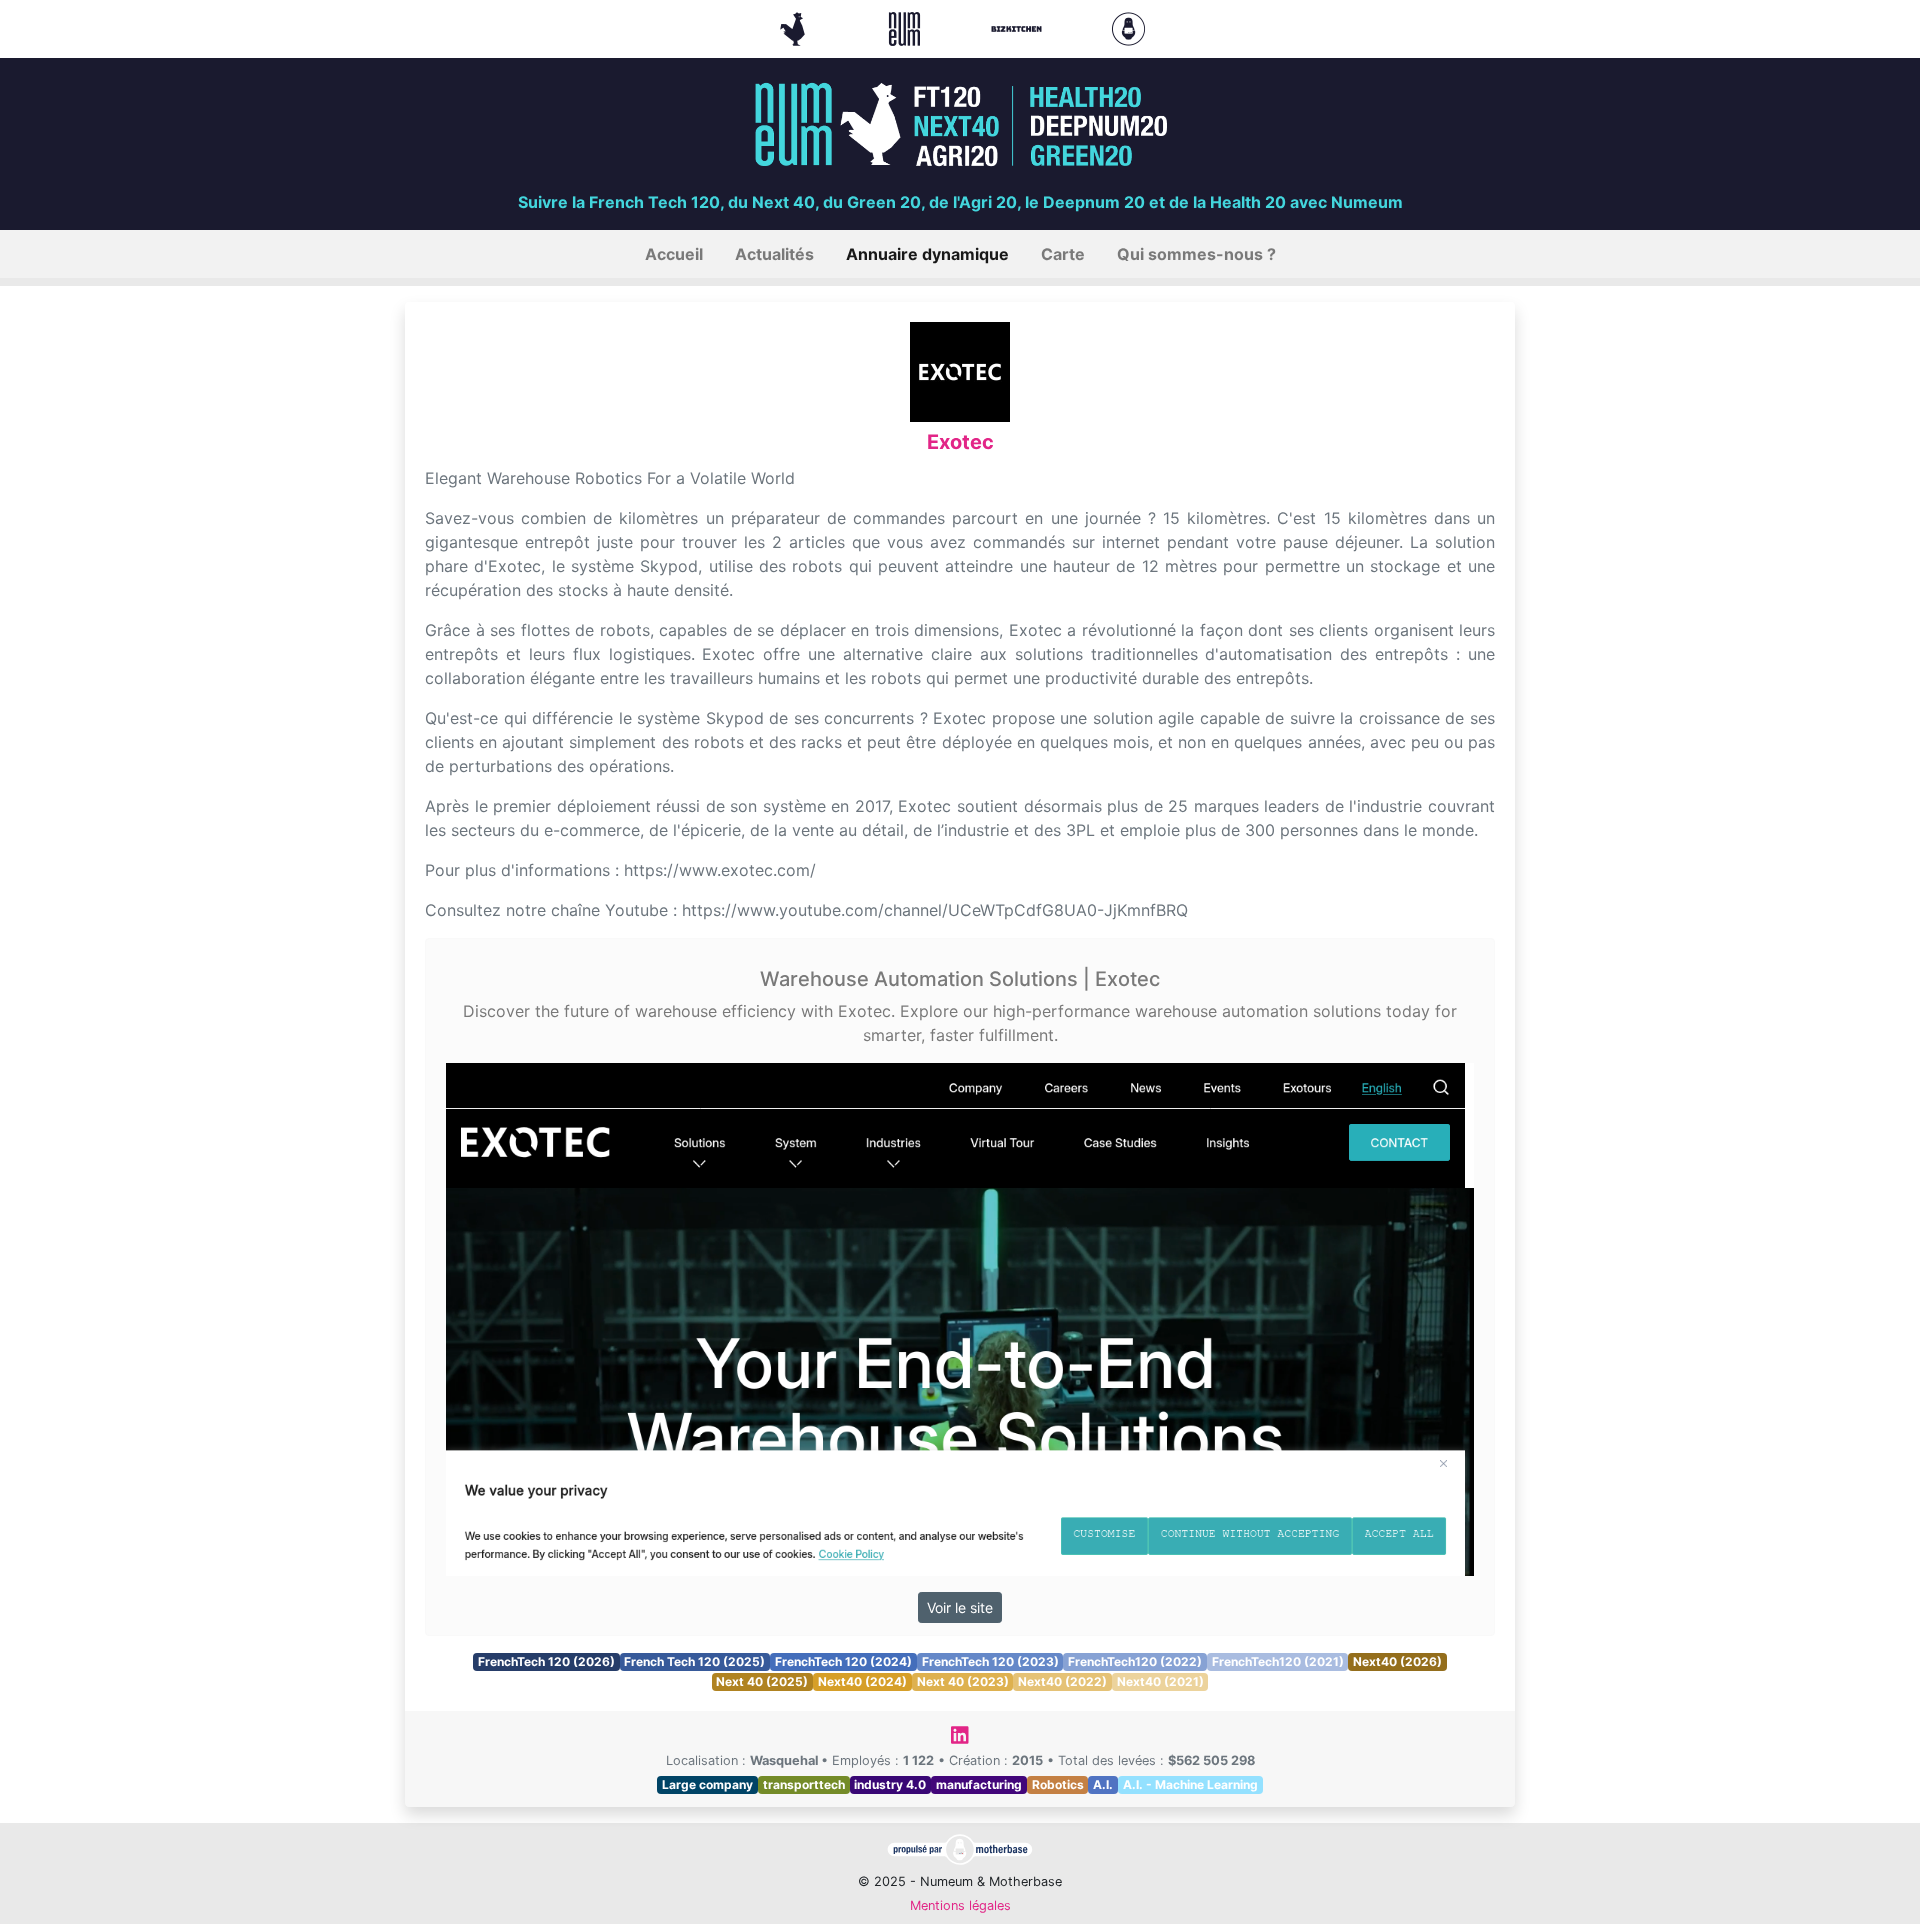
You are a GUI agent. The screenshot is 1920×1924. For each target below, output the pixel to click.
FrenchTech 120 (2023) (990, 1661)
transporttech (804, 1784)
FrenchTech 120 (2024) (843, 1661)
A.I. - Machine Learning (1190, 1784)
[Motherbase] (1128, 27)
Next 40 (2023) (963, 1681)
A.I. (1103, 1784)
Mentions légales (960, 1905)
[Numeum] (907, 27)
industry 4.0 (890, 1784)
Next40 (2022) (1062, 1681)
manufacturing (979, 1784)
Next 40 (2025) (762, 1681)
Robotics (1058, 1784)
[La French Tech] (795, 27)
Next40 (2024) (862, 1681)
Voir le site (960, 1607)
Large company (707, 1784)
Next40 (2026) (1397, 1661)
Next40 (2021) (1160, 1681)
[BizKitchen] (1019, 27)
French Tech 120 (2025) (694, 1661)
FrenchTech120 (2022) (1135, 1661)
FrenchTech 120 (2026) (546, 1661)
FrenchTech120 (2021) (1278, 1661)
